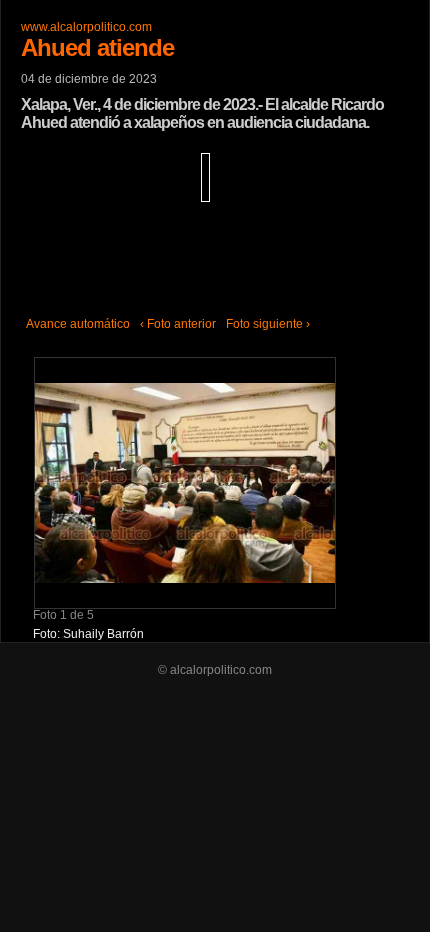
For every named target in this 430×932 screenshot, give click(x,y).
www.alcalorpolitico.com (86, 27)
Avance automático (78, 324)
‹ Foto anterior (178, 324)
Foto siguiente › (268, 324)
